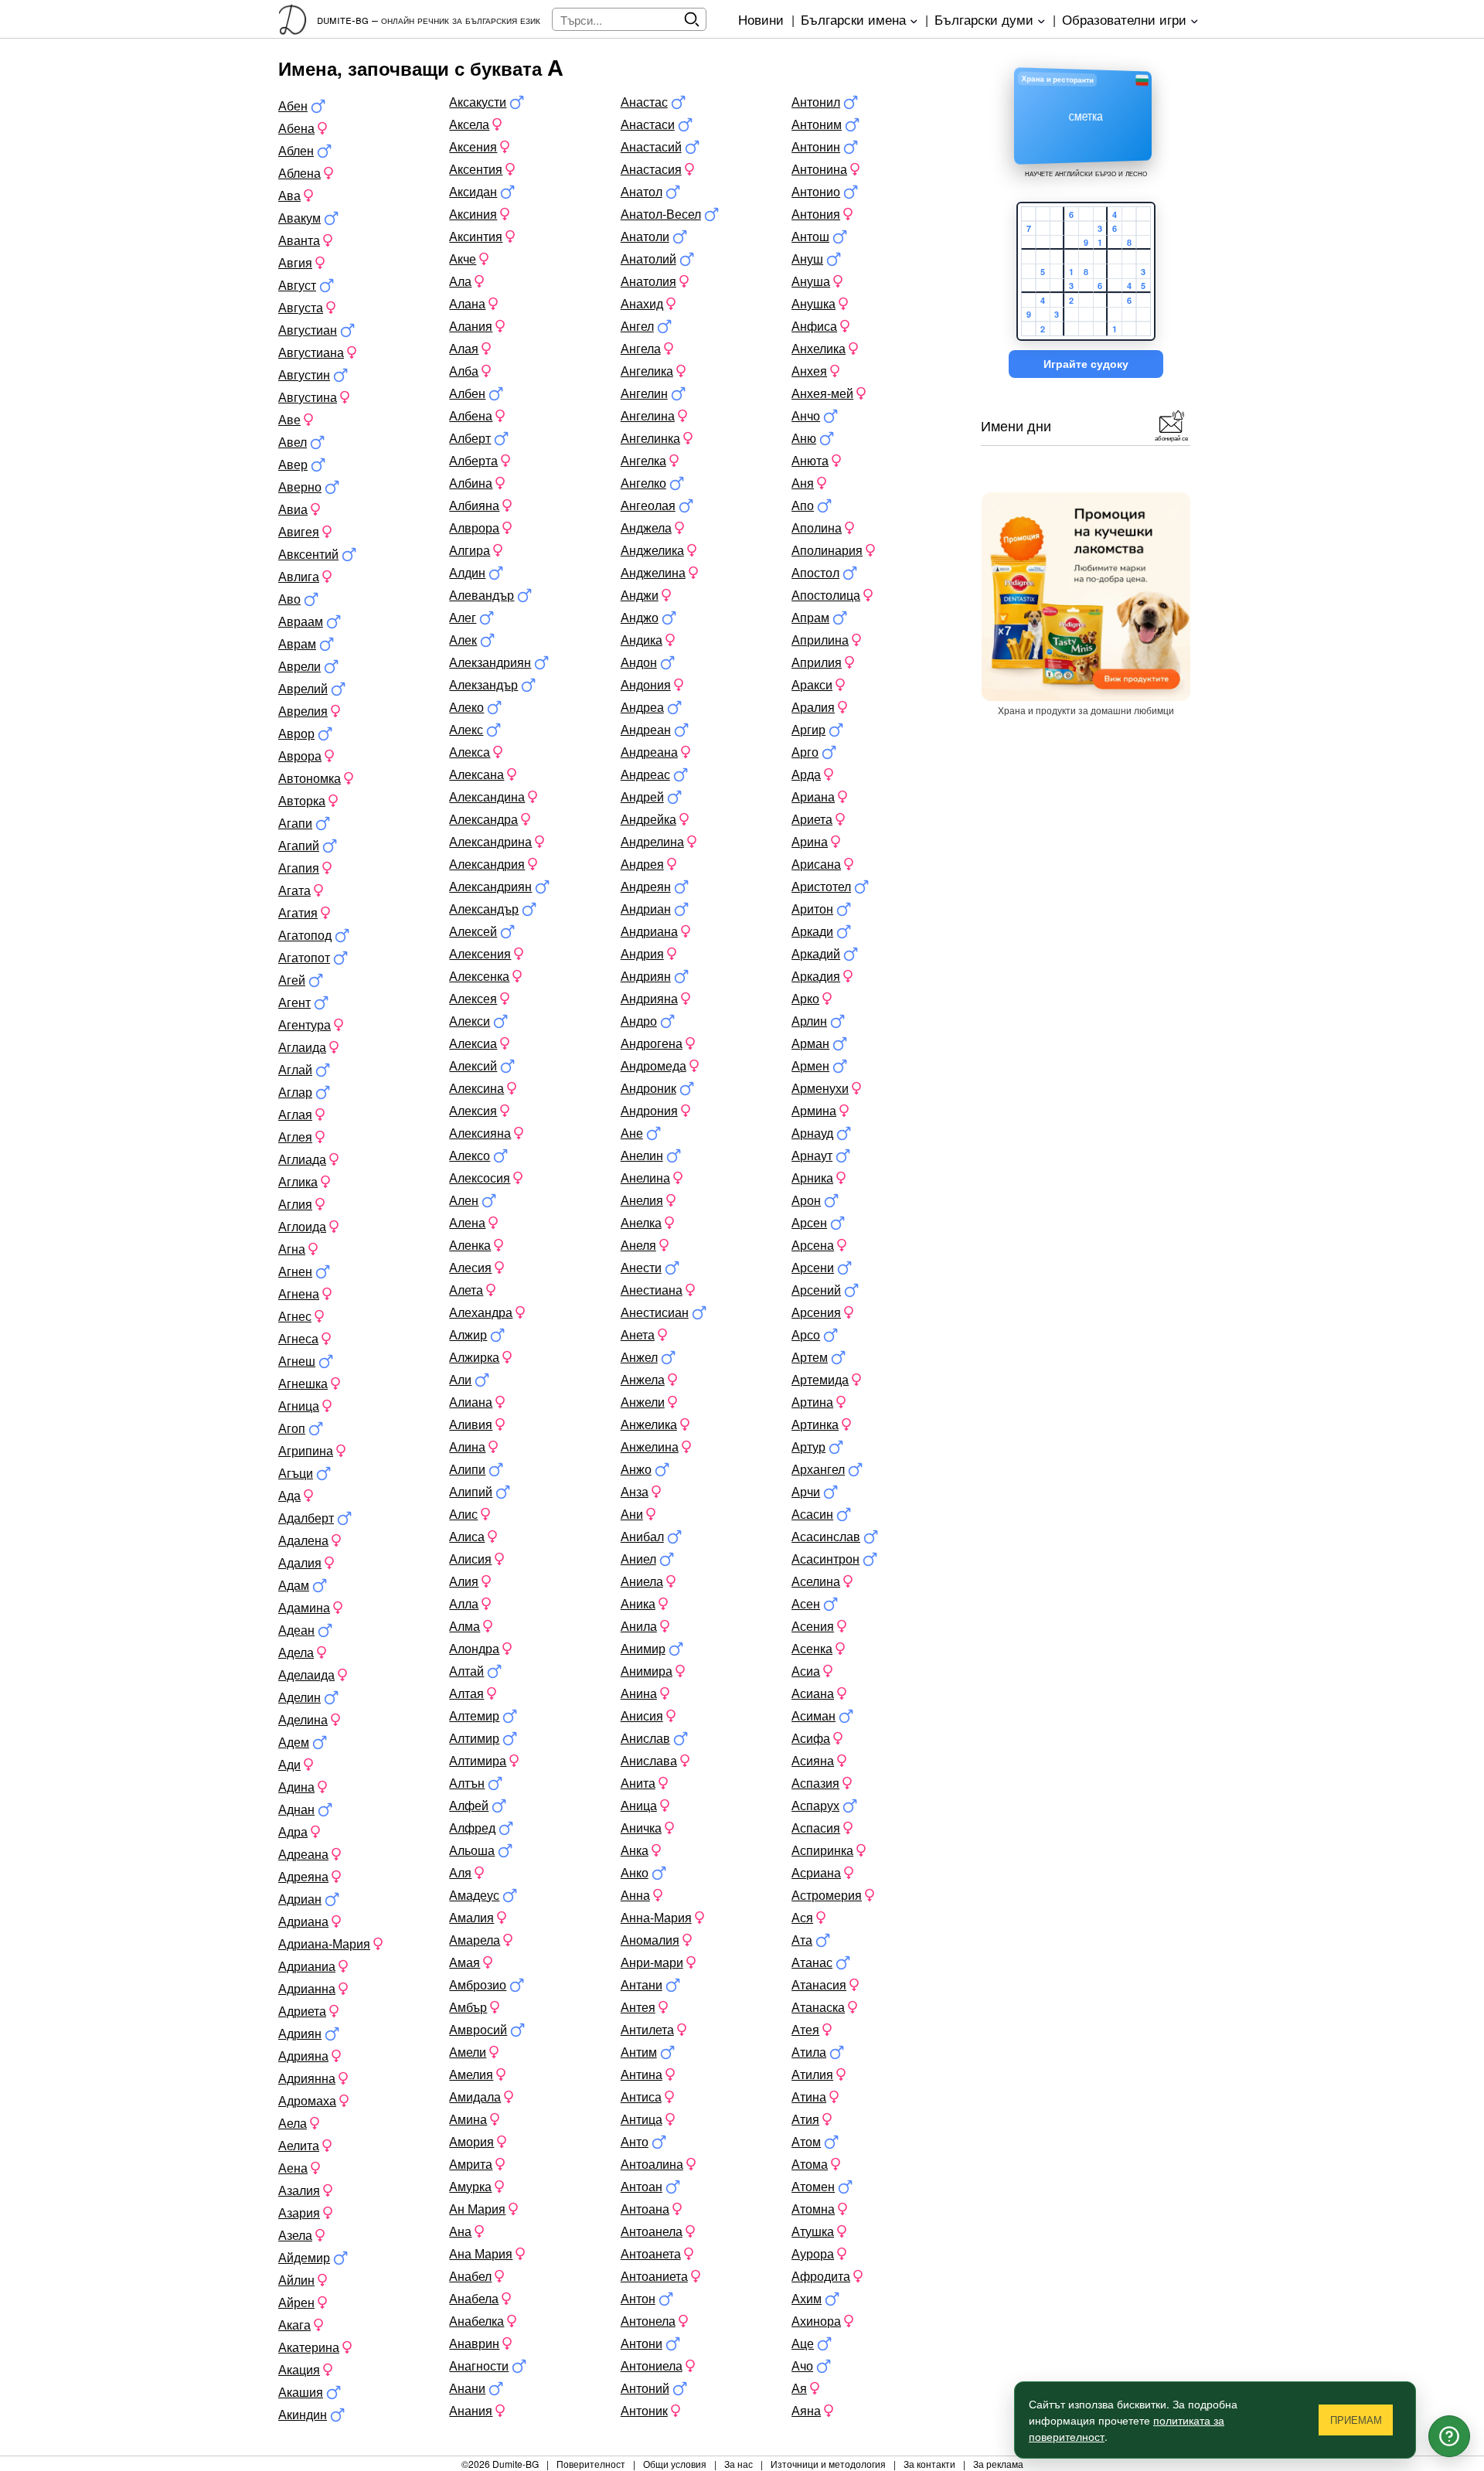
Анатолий (648, 259)
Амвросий (478, 2029)
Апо (803, 505)
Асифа (811, 1738)
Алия (464, 1581)
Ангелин (644, 393)
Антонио (816, 191)
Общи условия (675, 2464)
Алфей (469, 1805)
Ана (460, 2231)
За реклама (998, 2464)
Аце (803, 2343)
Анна (635, 1895)
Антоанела (652, 2231)
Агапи (295, 823)
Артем (810, 1357)
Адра (293, 1831)
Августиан (308, 330)
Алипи (467, 1469)
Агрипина (306, 1450)
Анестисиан (655, 1312)
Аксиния (473, 214)
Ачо (802, 2365)
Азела (295, 2235)
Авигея (299, 531)
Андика (642, 640)
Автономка (310, 778)
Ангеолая (648, 505)
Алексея (473, 998)
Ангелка (643, 460)
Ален (464, 1200)
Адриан (300, 1899)
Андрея (642, 864)
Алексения (480, 953)
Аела (293, 2123)
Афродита (821, 2276)
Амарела (475, 1940)
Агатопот (304, 957)
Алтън (467, 1783)
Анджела (646, 528)
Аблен (296, 150)
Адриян (300, 2033)
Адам (294, 1585)
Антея (638, 2007)
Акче (463, 259)
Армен (810, 1065)
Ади (289, 1764)
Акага (294, 2325)
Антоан (642, 2186)
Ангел (637, 326)
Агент (294, 1002)
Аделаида (306, 1675)
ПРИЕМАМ (1356, 2420)
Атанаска (818, 2007)
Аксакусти (478, 102)
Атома (810, 2164)
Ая (799, 2388)
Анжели (643, 1402)
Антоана (645, 2209)
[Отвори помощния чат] (1449, 2436)
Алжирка (474, 1357)
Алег (463, 617)
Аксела (469, 124)
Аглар (295, 1092)
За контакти (929, 2464)
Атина (809, 2097)
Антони (642, 2343)
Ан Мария (477, 2209)
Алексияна (480, 1133)
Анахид (642, 303)
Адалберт (306, 1518)
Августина (308, 397)
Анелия (642, 1200)
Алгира (470, 550)
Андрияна (649, 998)
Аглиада (302, 1159)
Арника (812, 1178)
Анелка (641, 1222)
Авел (293, 442)
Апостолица (826, 595)
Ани (632, 1514)
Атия (805, 2119)
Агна (292, 1249)
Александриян (490, 886)
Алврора (474, 528)
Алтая (466, 1693)
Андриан (646, 909)
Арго (805, 752)
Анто (635, 2141)
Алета (466, 1290)
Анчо (806, 415)
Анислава (649, 1760)
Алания (471, 326)
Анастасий (651, 146)
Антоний (645, 2388)
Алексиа (473, 1043)
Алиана (471, 1402)
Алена (467, 1222)
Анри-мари (652, 1962)
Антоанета (651, 2253)
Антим (639, 2052)
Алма (465, 1626)
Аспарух (815, 1805)
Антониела (652, 2365)
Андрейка (648, 819)
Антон (638, 2298)
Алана (467, 303)
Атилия (812, 2074)
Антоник (644, 2410)
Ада (289, 1495)
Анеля (638, 1245)
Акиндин (303, 2414)
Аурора (813, 2253)
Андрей (642, 796)
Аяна (806, 2410)
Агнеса (298, 1338)
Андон (639, 662)
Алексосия (480, 1178)
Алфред (472, 1828)
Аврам (297, 643)
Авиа (293, 509)
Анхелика (819, 348)
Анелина (645, 1178)
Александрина (490, 841)
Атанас (812, 1962)
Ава (289, 195)
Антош (810, 236)
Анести (641, 1267)
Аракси (812, 684)
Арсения (816, 1312)
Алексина (477, 1088)
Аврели (300, 666)
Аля (460, 1872)
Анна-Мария (656, 1917)
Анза (635, 1491)
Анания (471, 2410)
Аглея (295, 1137)
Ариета (812, 819)
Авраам (301, 621)
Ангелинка (650, 438)
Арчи (806, 1491)
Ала (460, 281)
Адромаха (307, 2100)
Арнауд (812, 1133)
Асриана (816, 1872)
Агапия (299, 868)
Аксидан (473, 191)
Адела (296, 1652)
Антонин (816, 146)
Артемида (820, 1379)
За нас (739, 2464)
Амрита (471, 2164)
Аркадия (816, 976)
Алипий (471, 1491)
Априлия (817, 662)
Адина (296, 1787)
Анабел (470, 2276)
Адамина (304, 1607)
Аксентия (476, 169)
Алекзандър (483, 684)
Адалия (300, 1562)
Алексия (473, 1110)
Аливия (471, 1424)
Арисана (816, 864)
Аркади (812, 931)
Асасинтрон (825, 1559)
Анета (638, 1334)
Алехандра (481, 1312)
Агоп (292, 1428)
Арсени (813, 1267)
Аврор (296, 733)
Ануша (811, 281)
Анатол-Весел (661, 214)
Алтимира (478, 1760)
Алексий (473, 1065)
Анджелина (653, 572)
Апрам (810, 617)
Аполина (817, 528)
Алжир (468, 1334)
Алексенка (479, 976)
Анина (639, 1693)
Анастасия (651, 169)
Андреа (642, 707)
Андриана (649, 931)
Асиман (813, 1715)
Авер (293, 464)
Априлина (820, 640)
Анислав (645, 1738)
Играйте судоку (1086, 364)
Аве (289, 419)
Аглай (295, 1069)
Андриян (646, 976)
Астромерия (827, 1895)
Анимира (647, 1671)
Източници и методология (828, 2464)
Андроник (648, 1088)
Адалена (303, 1540)
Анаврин (474, 2343)
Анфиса (814, 326)
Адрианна (307, 1988)
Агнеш (297, 1361)
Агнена (299, 1293)
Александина (487, 796)
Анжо (636, 1469)
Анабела (474, 2298)
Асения (813, 1626)
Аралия (813, 707)
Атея (805, 2029)
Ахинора (816, 2321)
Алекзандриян (490, 662)
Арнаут (812, 1155)
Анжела (643, 1379)
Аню (804, 438)
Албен (467, 393)
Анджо (640, 617)
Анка (635, 1850)
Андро (639, 1021)
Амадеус (474, 1895)
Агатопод (305, 935)
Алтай (466, 1671)
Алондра (474, 1648)
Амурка (470, 2186)
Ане (632, 1133)
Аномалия (650, 1940)
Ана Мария (481, 2253)
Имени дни (1016, 425)
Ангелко (643, 483)
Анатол (642, 191)
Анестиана (652, 1290)
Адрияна (303, 2056)
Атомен (813, 2186)
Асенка (812, 1648)
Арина (810, 841)
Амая (465, 1962)
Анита (638, 1783)
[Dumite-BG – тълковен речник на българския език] (298, 19)
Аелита (299, 2145)
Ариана (813, 796)
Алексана (477, 774)
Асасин (812, 1514)
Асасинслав (826, 1536)
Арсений (816, 1290)
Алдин (467, 572)
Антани (642, 1984)
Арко (805, 998)
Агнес (295, 1316)
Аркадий (816, 953)
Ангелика (647, 371)
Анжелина (650, 1447)
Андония (646, 684)
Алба (464, 371)
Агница (299, 1406)
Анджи (640, 595)
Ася (802, 1917)
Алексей (473, 931)
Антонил (816, 102)
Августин (304, 374)
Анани (467, 2388)
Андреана (649, 752)
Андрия (642, 953)
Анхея (809, 371)
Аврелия (303, 711)
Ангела (641, 348)
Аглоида (302, 1226)
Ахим (807, 2298)
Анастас (644, 102)
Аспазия (815, 1783)
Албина (471, 483)
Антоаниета (654, 2276)
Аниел (638, 1559)
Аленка (470, 1245)
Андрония (649, 1110)
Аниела (642, 1581)
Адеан (296, 1630)
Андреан (646, 729)
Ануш (807, 259)
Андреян (646, 886)
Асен (806, 1603)
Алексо (470, 1155)
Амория (471, 2141)
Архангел (818, 1469)
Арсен (809, 1222)
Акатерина (309, 2347)
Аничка (641, 1828)
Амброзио (478, 1984)
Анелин (642, 1155)
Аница (639, 1805)
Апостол (815, 572)
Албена (471, 415)
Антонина (819, 169)
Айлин (296, 2280)
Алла (464, 1603)
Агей (292, 980)
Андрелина (652, 841)
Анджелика (652, 550)
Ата (802, 1940)
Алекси (470, 1021)
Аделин (300, 1697)
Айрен (296, 2302)
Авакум (300, 218)
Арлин (809, 1021)
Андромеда (654, 1065)
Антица (642, 2119)
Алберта (473, 460)
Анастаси (648, 124)
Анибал (642, 1536)
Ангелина (648, 415)
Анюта (810, 460)
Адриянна (307, 2078)
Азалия (299, 2190)
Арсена (813, 1245)
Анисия (642, 1715)
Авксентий (308, 554)
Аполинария (827, 550)
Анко (635, 1872)
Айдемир (304, 2257)
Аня (803, 483)
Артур (808, 1447)
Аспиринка (822, 1850)
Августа (301, 307)
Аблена (300, 173)
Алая (464, 348)
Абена (296, 128)
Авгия (295, 262)
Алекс (466, 729)
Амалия (471, 1917)
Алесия (470, 1267)
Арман (810, 1043)
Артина (812, 1402)
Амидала (475, 2097)
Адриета (302, 2011)
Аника (638, 1603)
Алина (467, 1447)
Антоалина (652, 2164)
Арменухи (820, 1088)
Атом (806, 2141)
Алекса (470, 752)
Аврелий (303, 688)
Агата (294, 890)
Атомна (813, 2209)
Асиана (813, 1693)
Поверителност (591, 2464)
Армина (814, 1110)
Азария (299, 2212)
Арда (806, 774)
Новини (761, 19)
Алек (463, 640)
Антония (816, 214)
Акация (299, 2369)
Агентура (305, 1024)
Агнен (295, 1271)
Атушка (813, 2231)
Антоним (817, 124)
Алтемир (474, 1715)
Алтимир (474, 1738)
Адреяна (303, 1876)
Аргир (808, 729)
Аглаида (302, 1047)
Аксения (473, 146)
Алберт (470, 438)
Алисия (470, 1559)
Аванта (299, 240)
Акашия (301, 2392)
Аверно (300, 487)
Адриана (303, 1921)
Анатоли (645, 236)
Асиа (806, 1671)
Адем (294, 1742)
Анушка (813, 303)
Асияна (813, 1760)
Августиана (311, 352)
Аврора (300, 756)
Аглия (295, 1204)
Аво (289, 599)
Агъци (296, 1473)
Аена (293, 2168)
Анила (639, 1626)
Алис (463, 1514)
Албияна (474, 505)
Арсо (806, 1334)
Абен (293, 106)
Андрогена (652, 1043)
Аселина (816, 1581)
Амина (468, 2119)
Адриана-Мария (324, 1943)
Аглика (298, 1181)
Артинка (815, 1424)
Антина (642, 2074)
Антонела (648, 2321)
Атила (809, 2052)
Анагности (479, 2365)
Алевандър (482, 595)
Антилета (647, 2029)
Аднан (296, 1809)
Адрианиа (307, 1966)
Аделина (303, 1719)
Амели (468, 2052)
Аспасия (816, 1828)
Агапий (299, 845)
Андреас (645, 774)
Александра (483, 819)
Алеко (466, 707)
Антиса (641, 2097)
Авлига (299, 576)
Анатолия (648, 281)
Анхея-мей (822, 393)
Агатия (298, 912)
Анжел (639, 1357)
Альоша (472, 1850)
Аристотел (821, 886)
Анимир (643, 1648)
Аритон (812, 909)
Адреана (303, 1854)
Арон (806, 1200)
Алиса (467, 1536)
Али (460, 1379)
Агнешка (303, 1383)
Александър (484, 909)
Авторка (302, 800)
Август (297, 285)
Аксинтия (476, 236)
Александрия (487, 864)
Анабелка (477, 2321)
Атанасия (819, 1984)
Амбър (468, 2007)
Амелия (471, 2074)
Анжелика (649, 1424)
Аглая (295, 1114)
